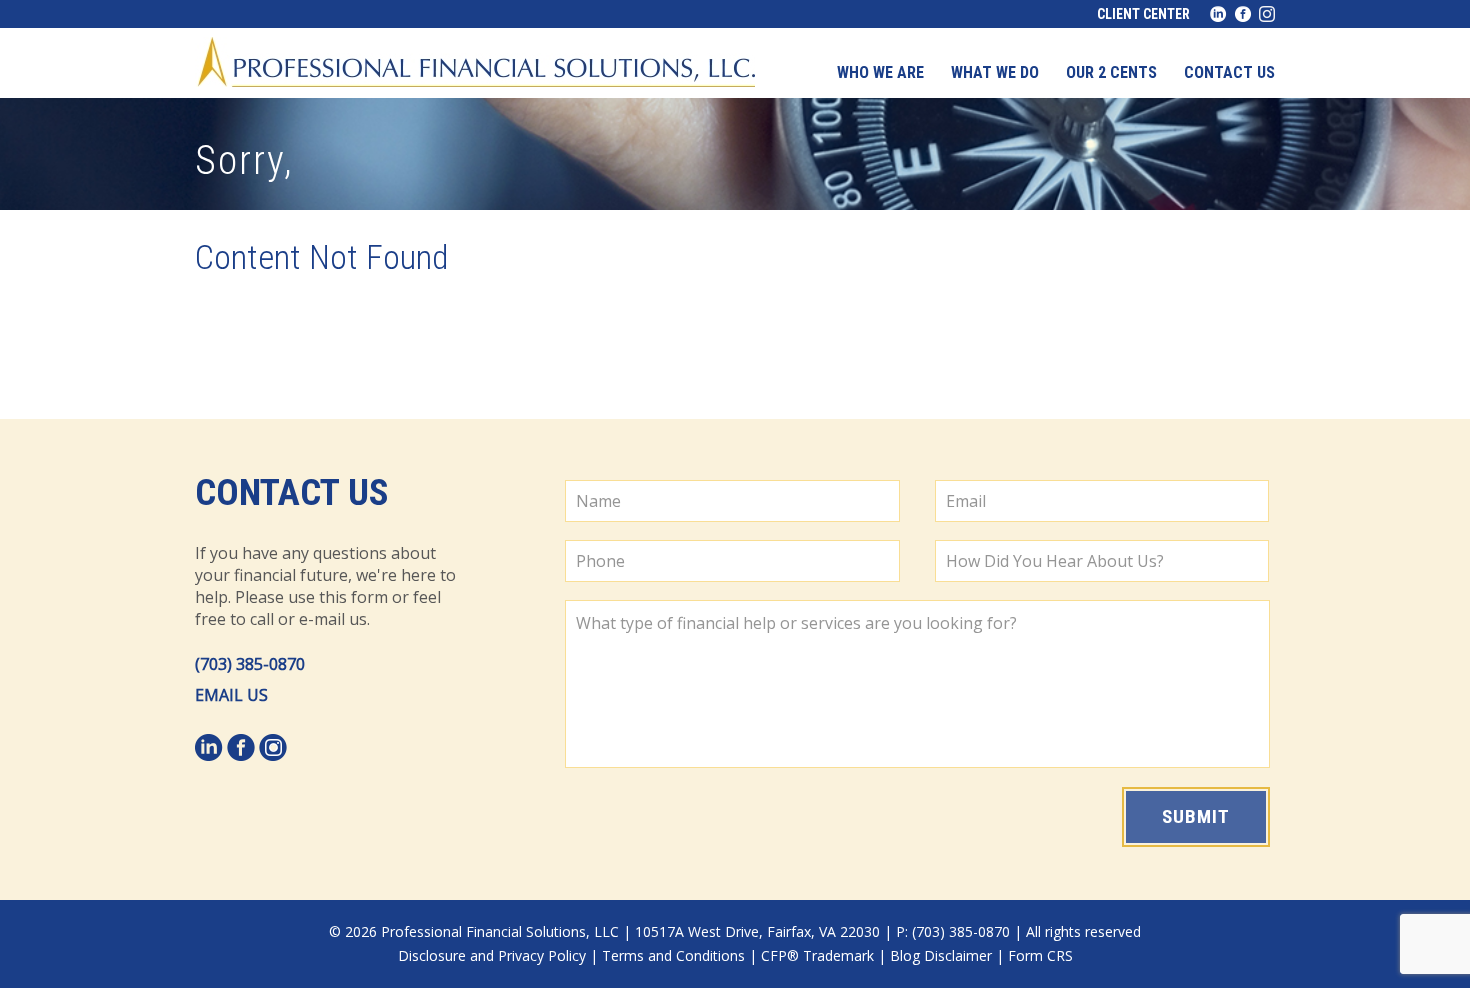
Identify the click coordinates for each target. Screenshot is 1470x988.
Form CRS (1040, 955)
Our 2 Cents (1111, 72)
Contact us (1229, 72)
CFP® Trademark (817, 955)
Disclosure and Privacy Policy (492, 955)
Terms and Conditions (673, 955)
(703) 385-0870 (250, 664)
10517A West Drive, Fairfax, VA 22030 (757, 931)
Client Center (1143, 14)
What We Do (995, 72)
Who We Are (880, 72)
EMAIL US (231, 695)
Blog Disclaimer (941, 955)
